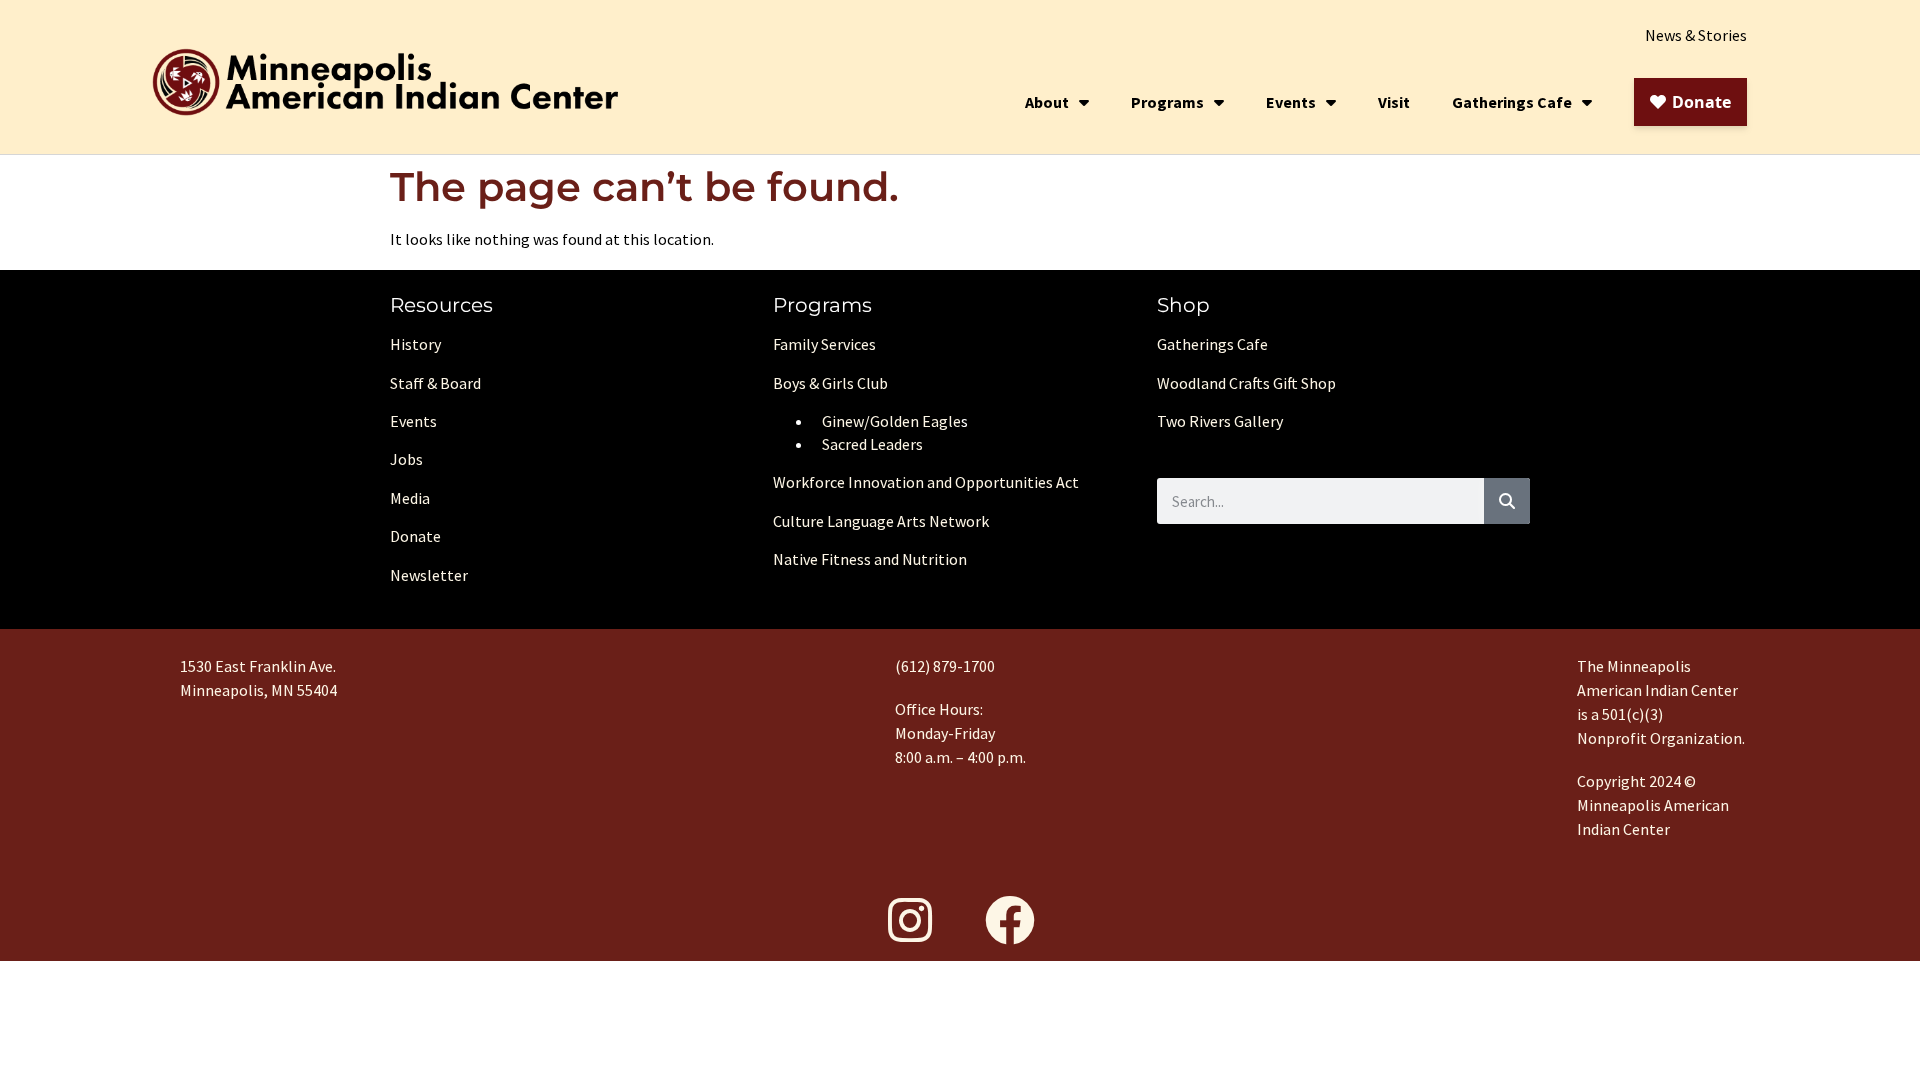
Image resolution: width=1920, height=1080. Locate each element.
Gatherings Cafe (1512, 102)
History (415, 344)
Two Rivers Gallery (1220, 421)
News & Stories (1696, 35)
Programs (1167, 102)
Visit (1394, 102)
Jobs (406, 459)
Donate (415, 536)
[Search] (1507, 501)
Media (410, 498)
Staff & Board (435, 383)
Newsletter (429, 575)
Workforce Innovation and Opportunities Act (926, 482)
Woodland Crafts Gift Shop (1246, 383)
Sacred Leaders (872, 444)
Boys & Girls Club (830, 383)
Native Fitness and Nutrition (870, 559)
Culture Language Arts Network (881, 521)
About (1047, 102)
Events (1291, 102)
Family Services (824, 344)
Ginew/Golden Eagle (891, 421)
